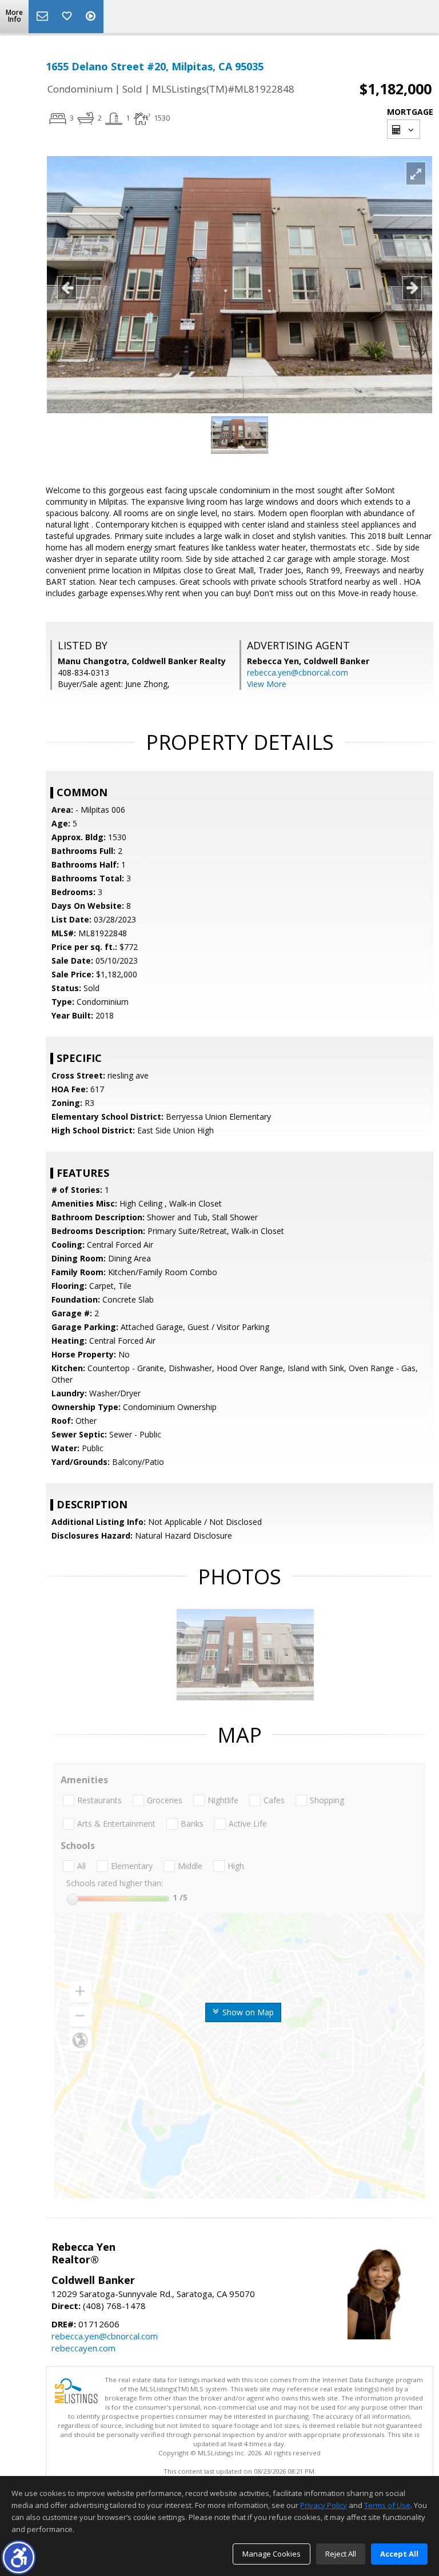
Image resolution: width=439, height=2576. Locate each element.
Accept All (399, 2554)
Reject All (341, 2554)
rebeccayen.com (83, 2348)
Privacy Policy (324, 2505)
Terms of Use (387, 2505)
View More (267, 684)
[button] (19, 2557)
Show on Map (247, 2012)
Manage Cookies (272, 2554)
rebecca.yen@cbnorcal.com (298, 672)
